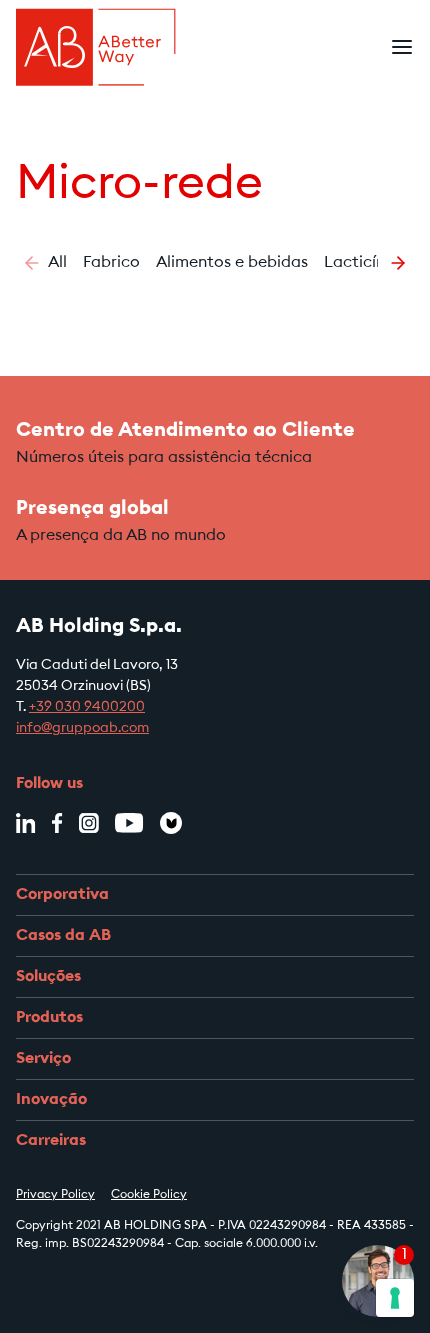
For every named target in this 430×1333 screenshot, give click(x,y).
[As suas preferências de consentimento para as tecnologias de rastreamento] (395, 1298)
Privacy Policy (55, 1195)
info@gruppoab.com (82, 729)
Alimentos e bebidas (232, 263)
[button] (32, 263)
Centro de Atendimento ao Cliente (185, 431)
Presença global (92, 509)
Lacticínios (365, 263)
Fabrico (111, 263)
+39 (42, 708)
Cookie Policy (149, 1195)
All (57, 263)
